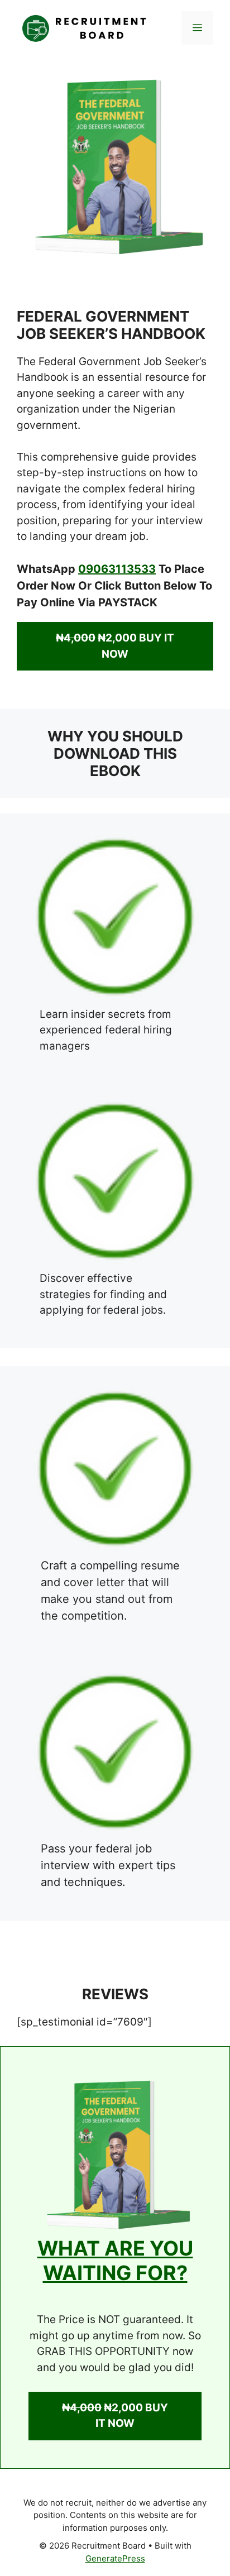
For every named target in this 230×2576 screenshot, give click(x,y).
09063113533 (117, 569)
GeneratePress (115, 2558)
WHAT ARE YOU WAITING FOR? (115, 2260)
